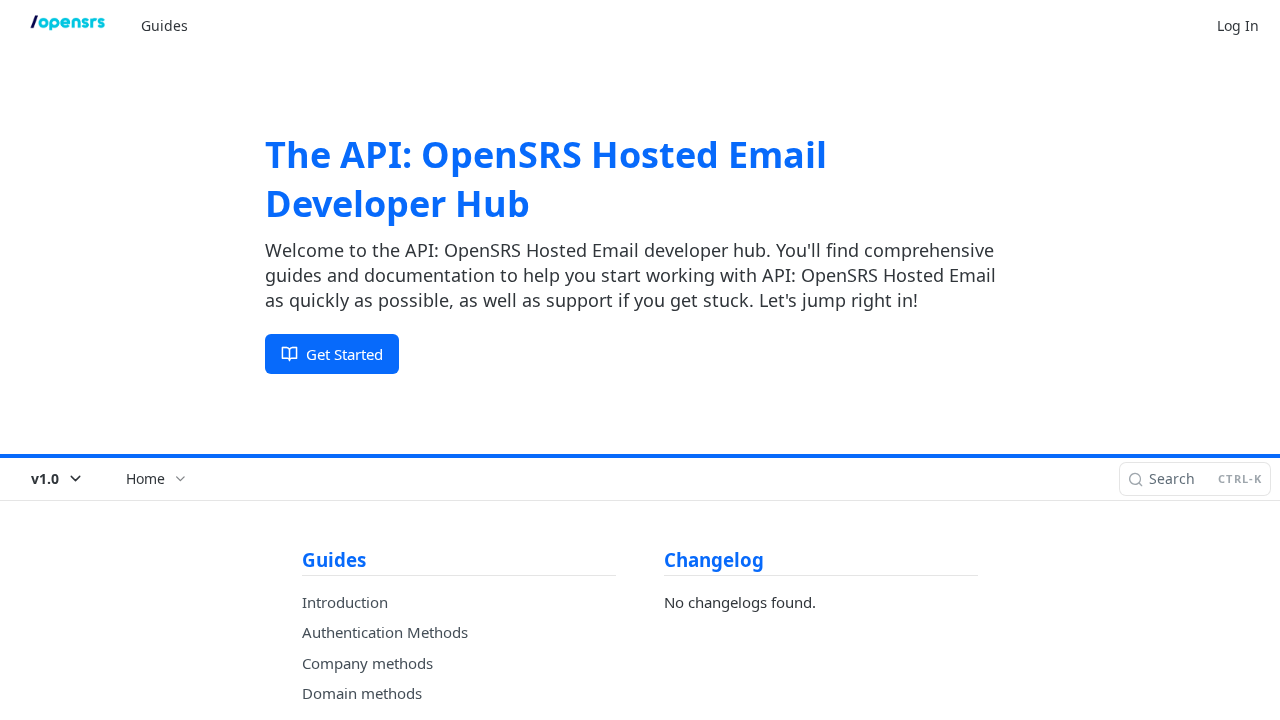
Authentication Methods (385, 632)
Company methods (367, 663)
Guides (164, 25)
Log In (1238, 25)
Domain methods (362, 693)
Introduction (345, 602)
